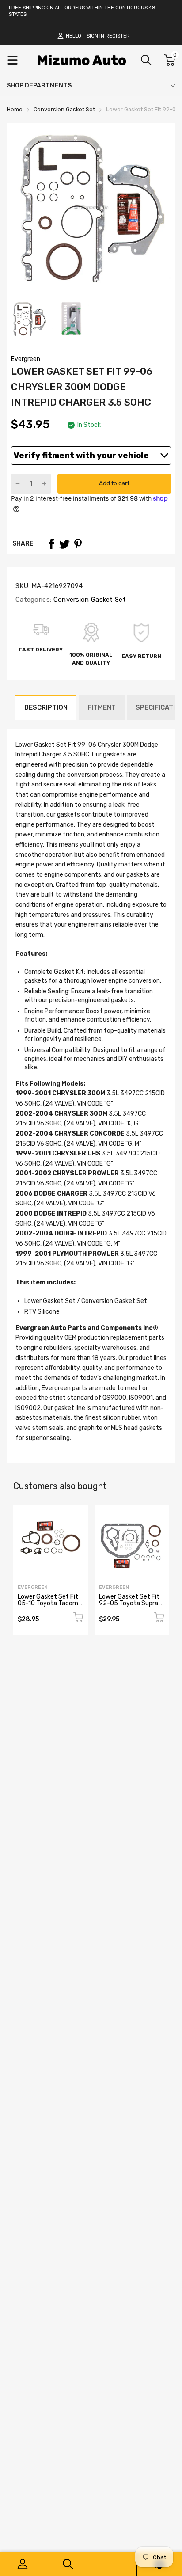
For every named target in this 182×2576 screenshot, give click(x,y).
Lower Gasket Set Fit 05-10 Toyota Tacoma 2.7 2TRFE (50, 1603)
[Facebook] (51, 544)
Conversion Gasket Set (89, 600)
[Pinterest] (78, 544)
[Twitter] (64, 544)
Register (118, 36)
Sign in (95, 36)
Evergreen (26, 359)
